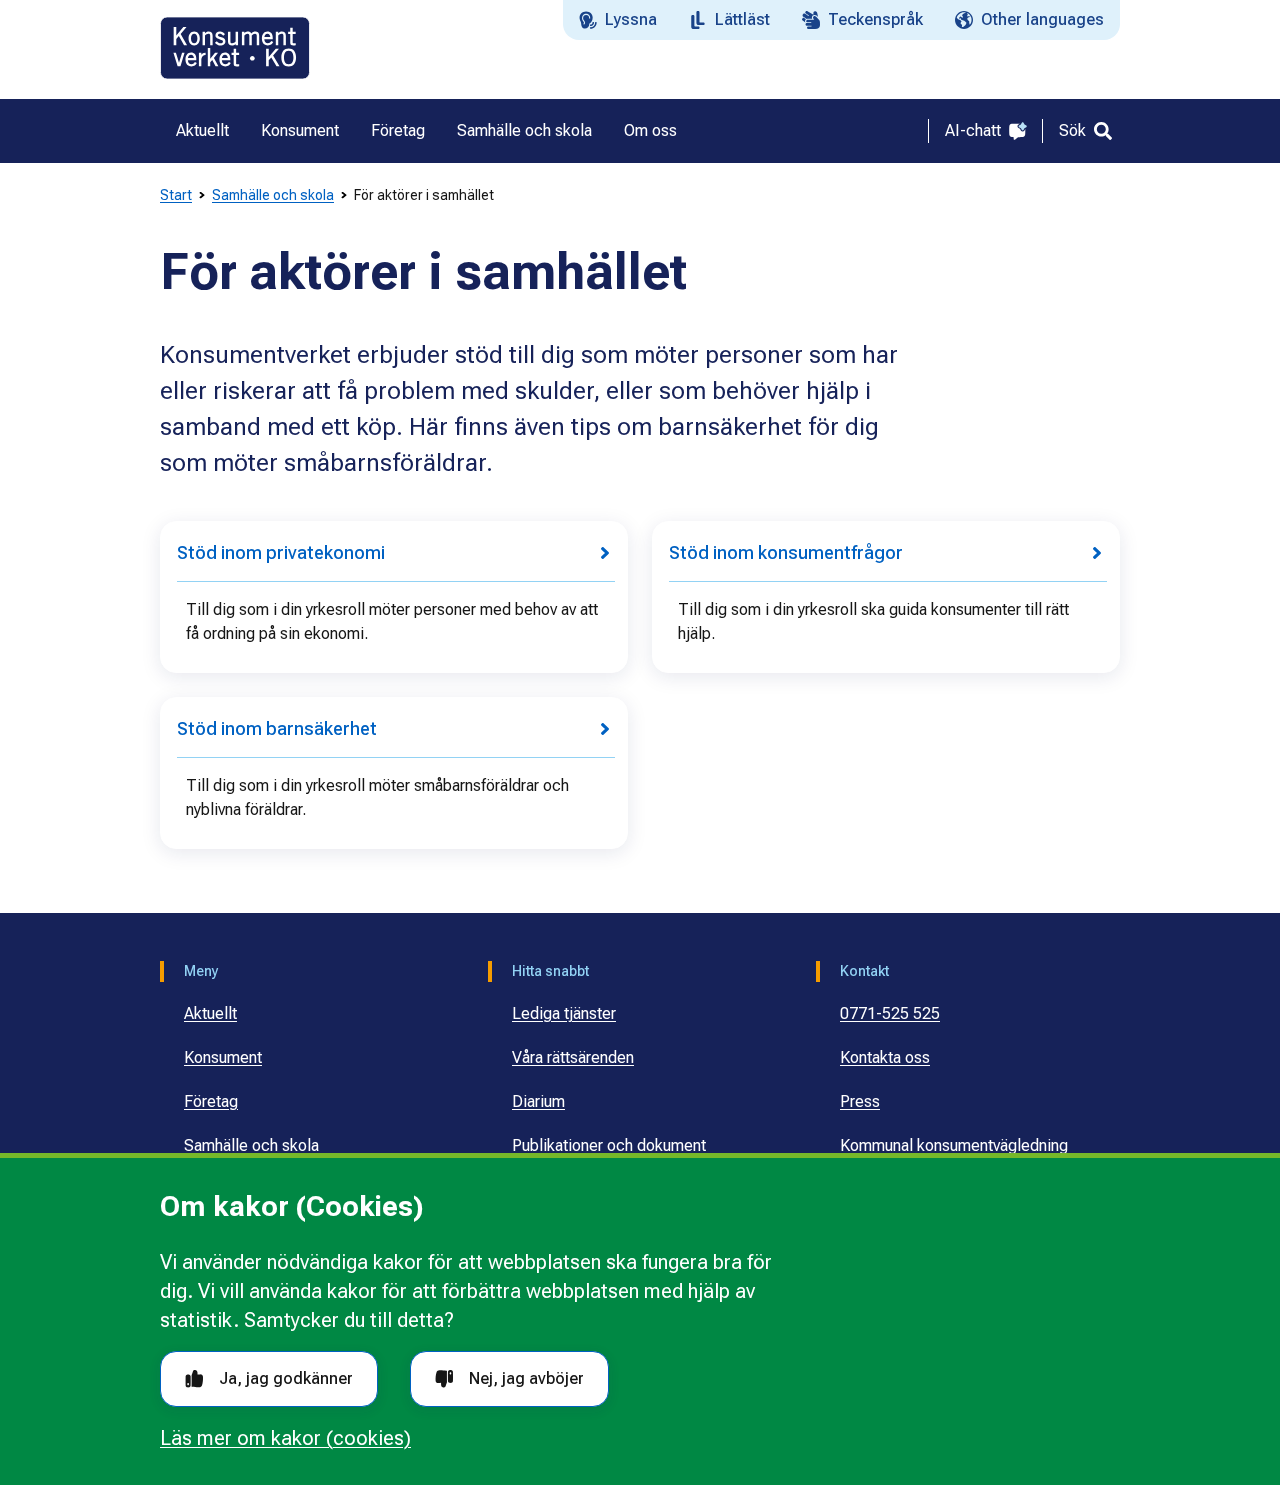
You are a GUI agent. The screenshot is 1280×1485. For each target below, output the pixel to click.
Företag (211, 1101)
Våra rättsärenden (573, 1057)
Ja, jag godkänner (286, 1378)
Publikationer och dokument (609, 1145)
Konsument (223, 1057)
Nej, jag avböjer (526, 1378)
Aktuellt (210, 1013)
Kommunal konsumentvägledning (954, 1145)
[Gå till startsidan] (235, 48)
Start (176, 195)
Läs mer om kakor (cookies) (285, 1438)
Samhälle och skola (273, 195)
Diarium (538, 1101)
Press (860, 1101)
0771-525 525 (890, 1013)
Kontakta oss (885, 1057)
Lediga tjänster (564, 1013)
